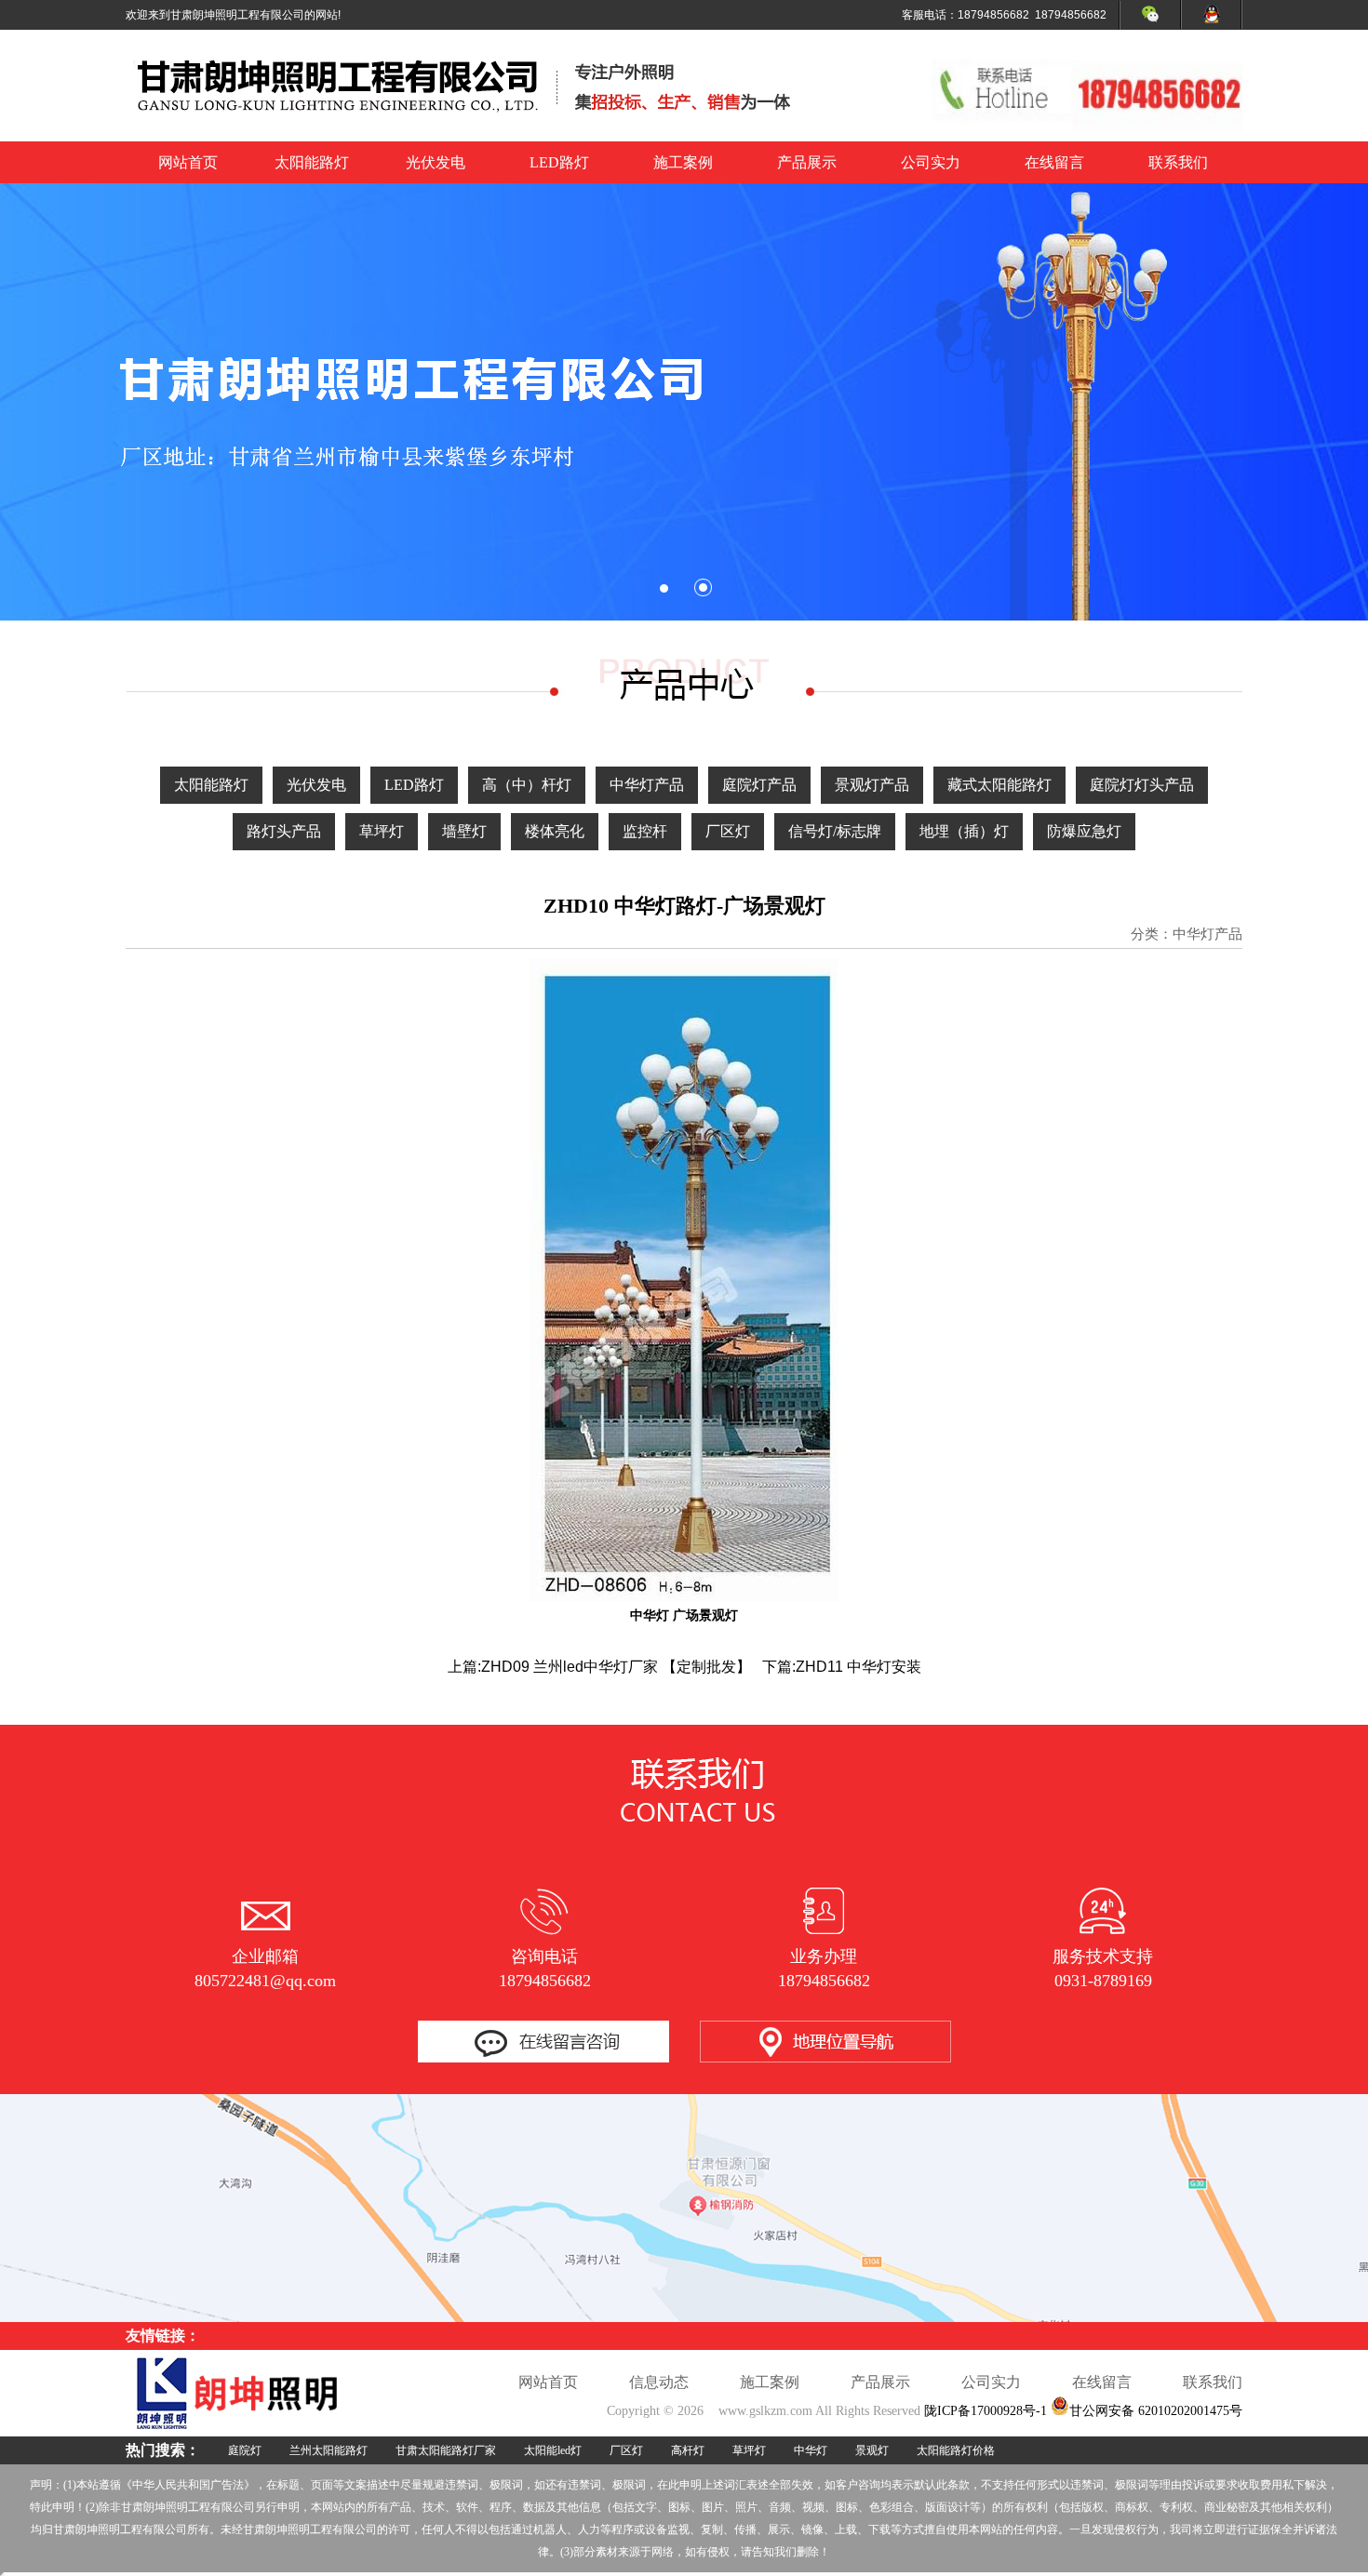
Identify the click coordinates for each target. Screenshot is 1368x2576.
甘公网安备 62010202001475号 (1156, 2411)
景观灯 (872, 2450)
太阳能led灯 (553, 2450)
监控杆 (645, 831)
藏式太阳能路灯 (999, 785)
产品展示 (807, 162)
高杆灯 (688, 2450)
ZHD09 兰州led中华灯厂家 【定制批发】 (616, 1667)
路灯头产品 (284, 831)
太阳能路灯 (312, 162)
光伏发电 (436, 162)
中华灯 (811, 2450)
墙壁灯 (464, 831)
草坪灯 (382, 831)
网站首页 (188, 162)
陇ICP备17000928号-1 (986, 2411)
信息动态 (659, 2382)
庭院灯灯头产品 (1142, 785)
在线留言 (1054, 162)
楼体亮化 (555, 831)
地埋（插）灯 (964, 831)
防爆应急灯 (1084, 831)
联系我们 (1178, 162)
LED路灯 (559, 162)
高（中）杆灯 (527, 785)
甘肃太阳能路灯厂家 (446, 2450)
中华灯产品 (647, 785)
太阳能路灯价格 (956, 2450)
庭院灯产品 (759, 785)
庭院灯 (245, 2450)
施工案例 (683, 162)
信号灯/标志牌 (835, 831)
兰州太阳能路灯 (329, 2450)
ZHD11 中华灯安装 (858, 1667)
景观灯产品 (872, 785)
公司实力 (931, 162)
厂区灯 (728, 831)
